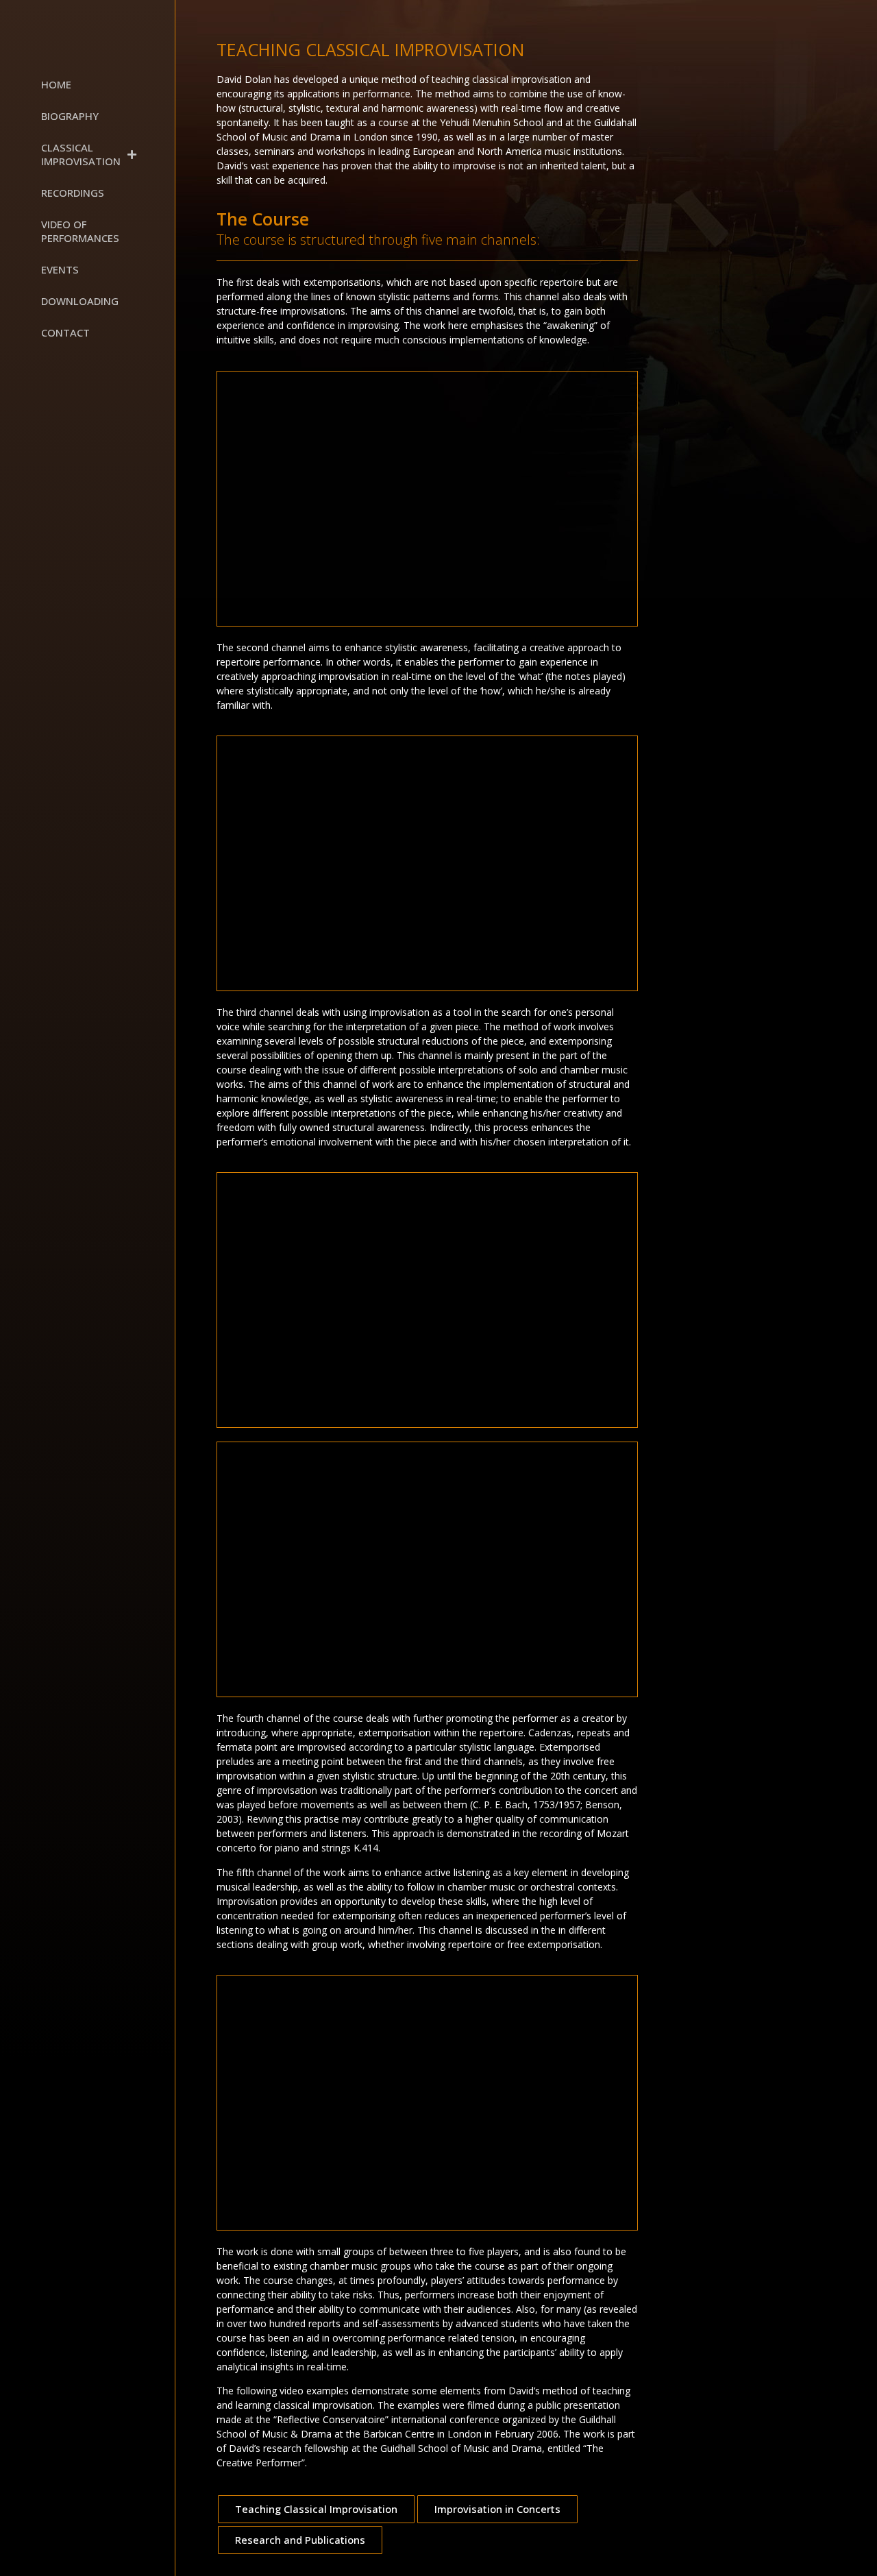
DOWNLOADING (80, 301)
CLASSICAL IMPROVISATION (81, 154)
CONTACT (65, 332)
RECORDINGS (73, 193)
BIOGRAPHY (70, 116)
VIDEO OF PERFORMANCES (80, 231)
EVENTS (60, 269)
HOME (56, 84)
